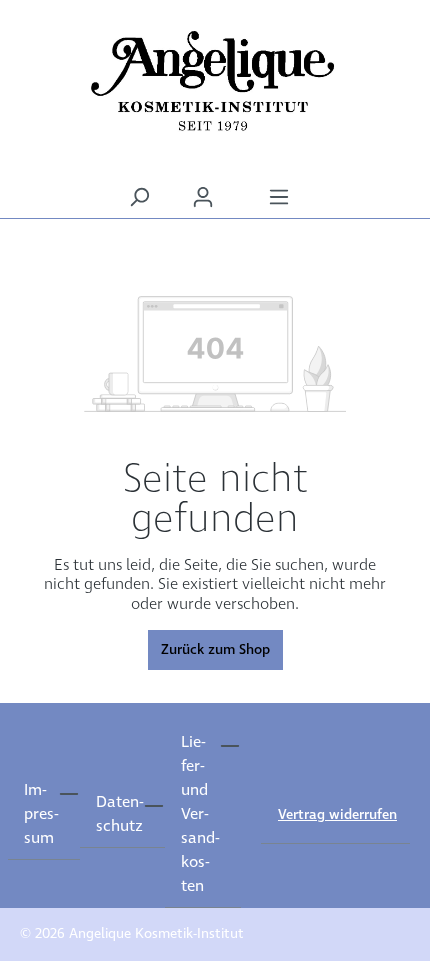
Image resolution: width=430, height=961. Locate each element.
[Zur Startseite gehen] (215, 81)
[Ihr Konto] (203, 197)
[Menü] (279, 197)
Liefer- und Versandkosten (200, 814)
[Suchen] (139, 197)
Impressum (41, 814)
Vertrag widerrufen (337, 815)
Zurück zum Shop (215, 650)
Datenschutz (119, 814)
